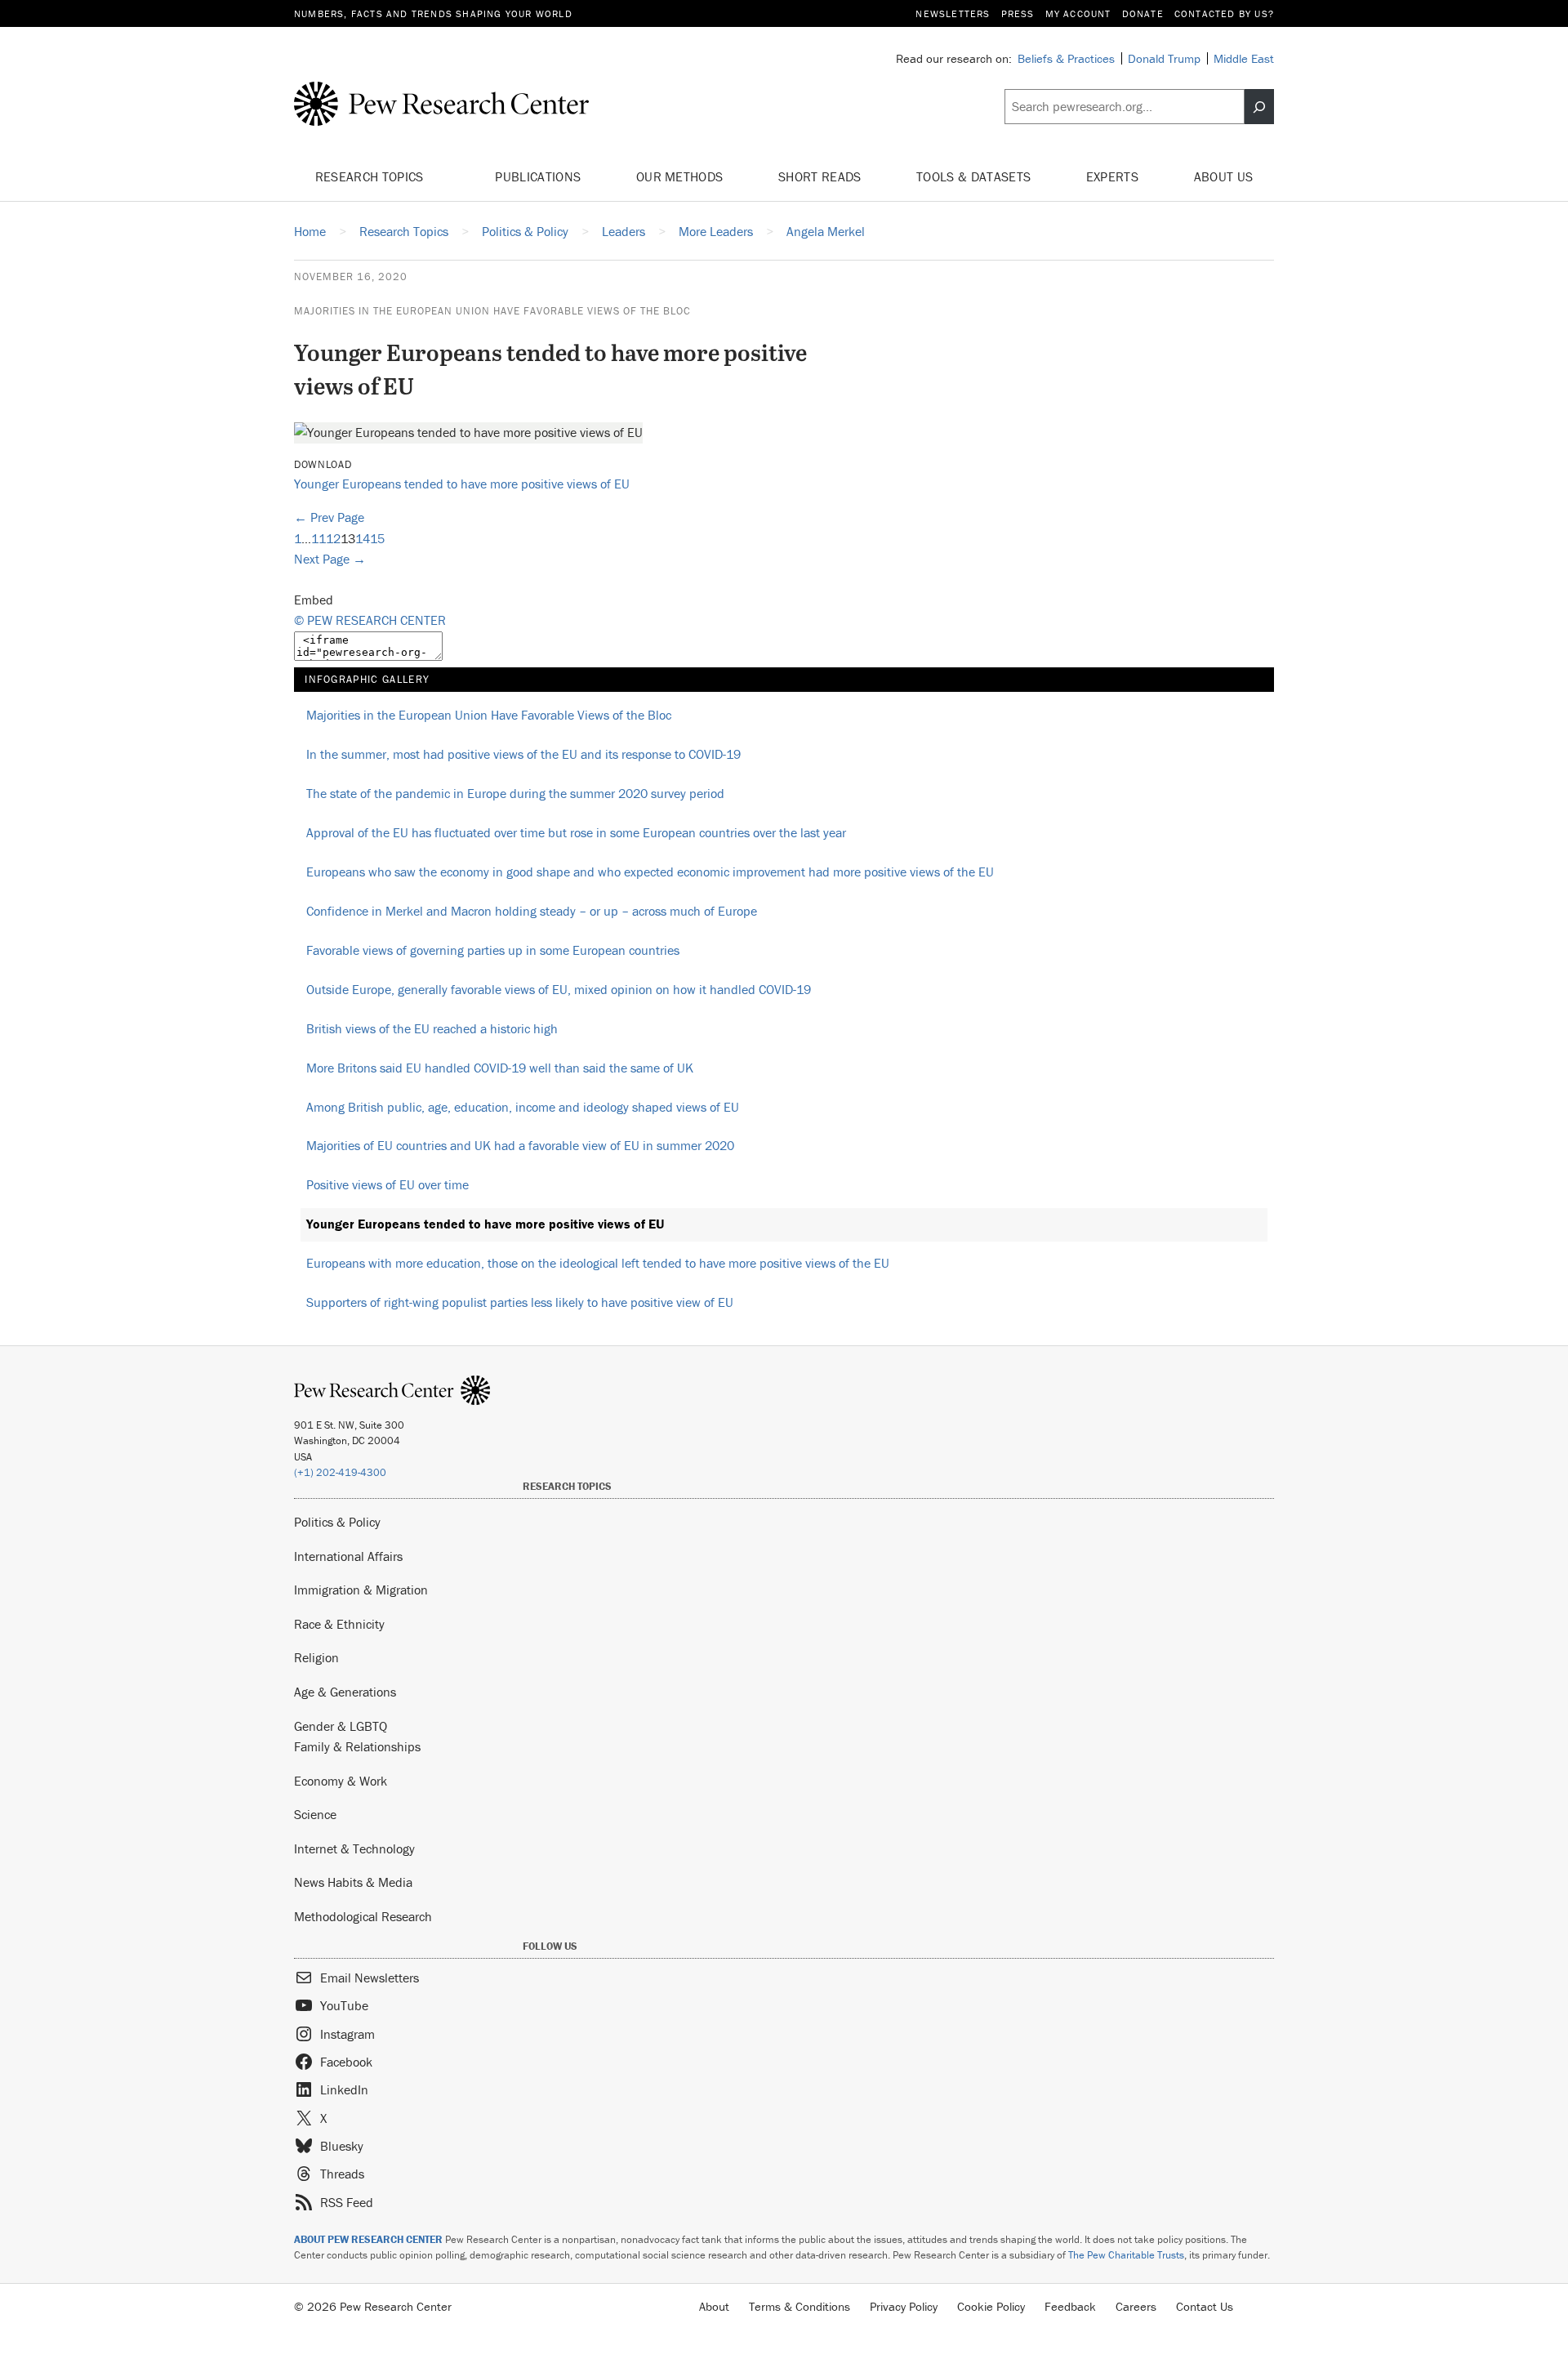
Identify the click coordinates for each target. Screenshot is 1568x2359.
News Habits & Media (353, 1882)
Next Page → (330, 559)
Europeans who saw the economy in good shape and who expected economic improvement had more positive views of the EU (650, 872)
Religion (316, 1657)
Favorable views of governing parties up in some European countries (493, 950)
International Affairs (348, 1556)
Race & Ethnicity (339, 1624)
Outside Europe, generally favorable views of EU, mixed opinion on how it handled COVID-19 (559, 989)
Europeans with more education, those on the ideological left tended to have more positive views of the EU (598, 1263)
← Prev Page (329, 517)
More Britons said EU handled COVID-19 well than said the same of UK (500, 1068)
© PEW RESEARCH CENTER (370, 620)
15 (377, 538)
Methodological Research (363, 1916)
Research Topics (371, 176)
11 (318, 538)
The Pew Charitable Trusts (1126, 2255)
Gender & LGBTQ (341, 1726)
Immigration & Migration (361, 1590)
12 (333, 538)
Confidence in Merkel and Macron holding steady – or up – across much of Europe (532, 911)
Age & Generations (345, 1692)
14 (363, 538)
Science (315, 1814)
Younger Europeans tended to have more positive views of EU (462, 484)
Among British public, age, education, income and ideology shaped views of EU (523, 1107)
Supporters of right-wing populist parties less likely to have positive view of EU (520, 1302)
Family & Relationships (357, 1746)
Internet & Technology (354, 1848)
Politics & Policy (337, 1522)
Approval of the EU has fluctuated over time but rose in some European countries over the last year (576, 832)
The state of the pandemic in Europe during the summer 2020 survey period (515, 793)
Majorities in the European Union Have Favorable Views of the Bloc (492, 311)
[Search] (1259, 107)
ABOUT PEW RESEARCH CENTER (368, 2239)
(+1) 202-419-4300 (340, 1472)
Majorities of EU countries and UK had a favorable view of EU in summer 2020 (520, 1145)
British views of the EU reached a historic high (432, 1028)
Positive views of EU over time (388, 1184)
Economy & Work (341, 1781)
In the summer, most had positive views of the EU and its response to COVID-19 (523, 754)
